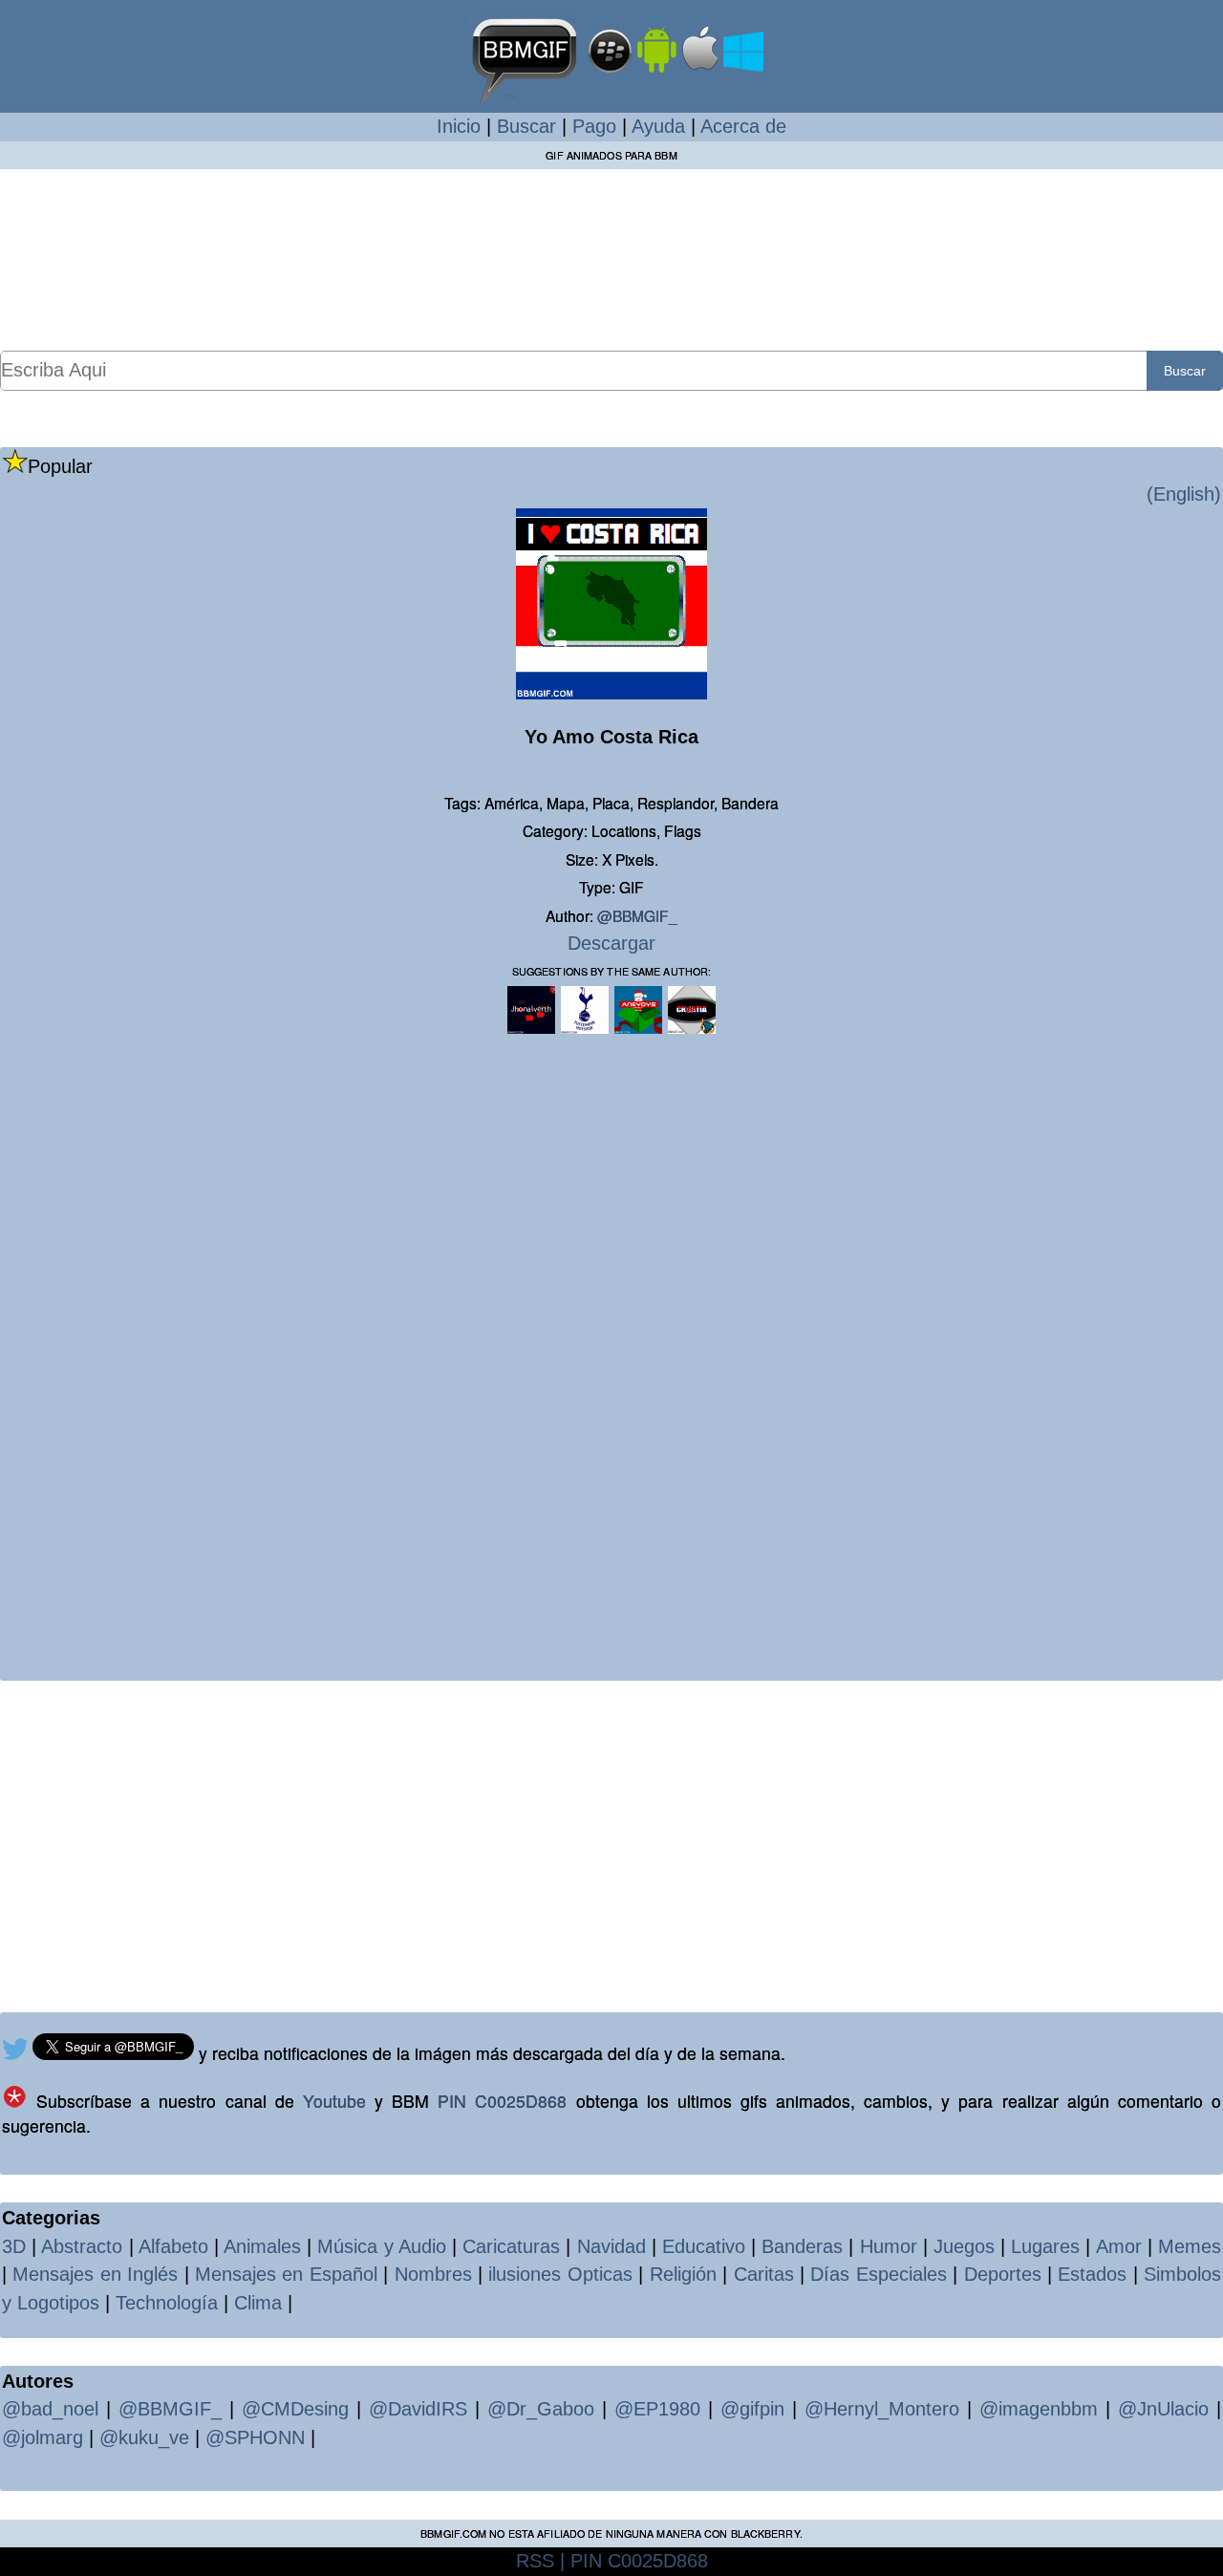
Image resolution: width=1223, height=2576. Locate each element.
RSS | (540, 2561)
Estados (1092, 2274)
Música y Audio (381, 2246)
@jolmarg (43, 2437)
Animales (262, 2246)
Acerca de (743, 126)
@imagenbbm (1039, 2409)
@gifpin (752, 2409)
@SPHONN (255, 2437)
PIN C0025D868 (502, 2101)
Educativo (704, 2246)
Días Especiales (878, 2274)
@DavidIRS (418, 2409)
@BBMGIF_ (637, 915)
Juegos (964, 2246)
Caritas (764, 2274)
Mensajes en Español (286, 2274)
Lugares (1045, 2246)
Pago (594, 126)
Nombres (433, 2274)
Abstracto (82, 2246)
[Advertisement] (611, 259)
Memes (1190, 2246)
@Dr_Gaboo (541, 2409)
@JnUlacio (1163, 2409)
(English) (1184, 494)
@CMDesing (295, 2409)
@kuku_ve (144, 2437)
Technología (167, 2303)
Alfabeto (173, 2246)
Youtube (334, 2101)
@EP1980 (657, 2409)
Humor (889, 2246)
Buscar (526, 126)
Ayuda (658, 126)
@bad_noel (50, 2409)
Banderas (802, 2246)
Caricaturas (511, 2246)
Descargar (611, 943)
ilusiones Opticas (560, 2274)
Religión (683, 2274)
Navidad (611, 2246)
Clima (258, 2303)
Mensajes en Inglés (95, 2274)
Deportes (1003, 2274)
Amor (1119, 2246)
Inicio (459, 126)
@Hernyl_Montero (882, 2409)
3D (14, 2246)
